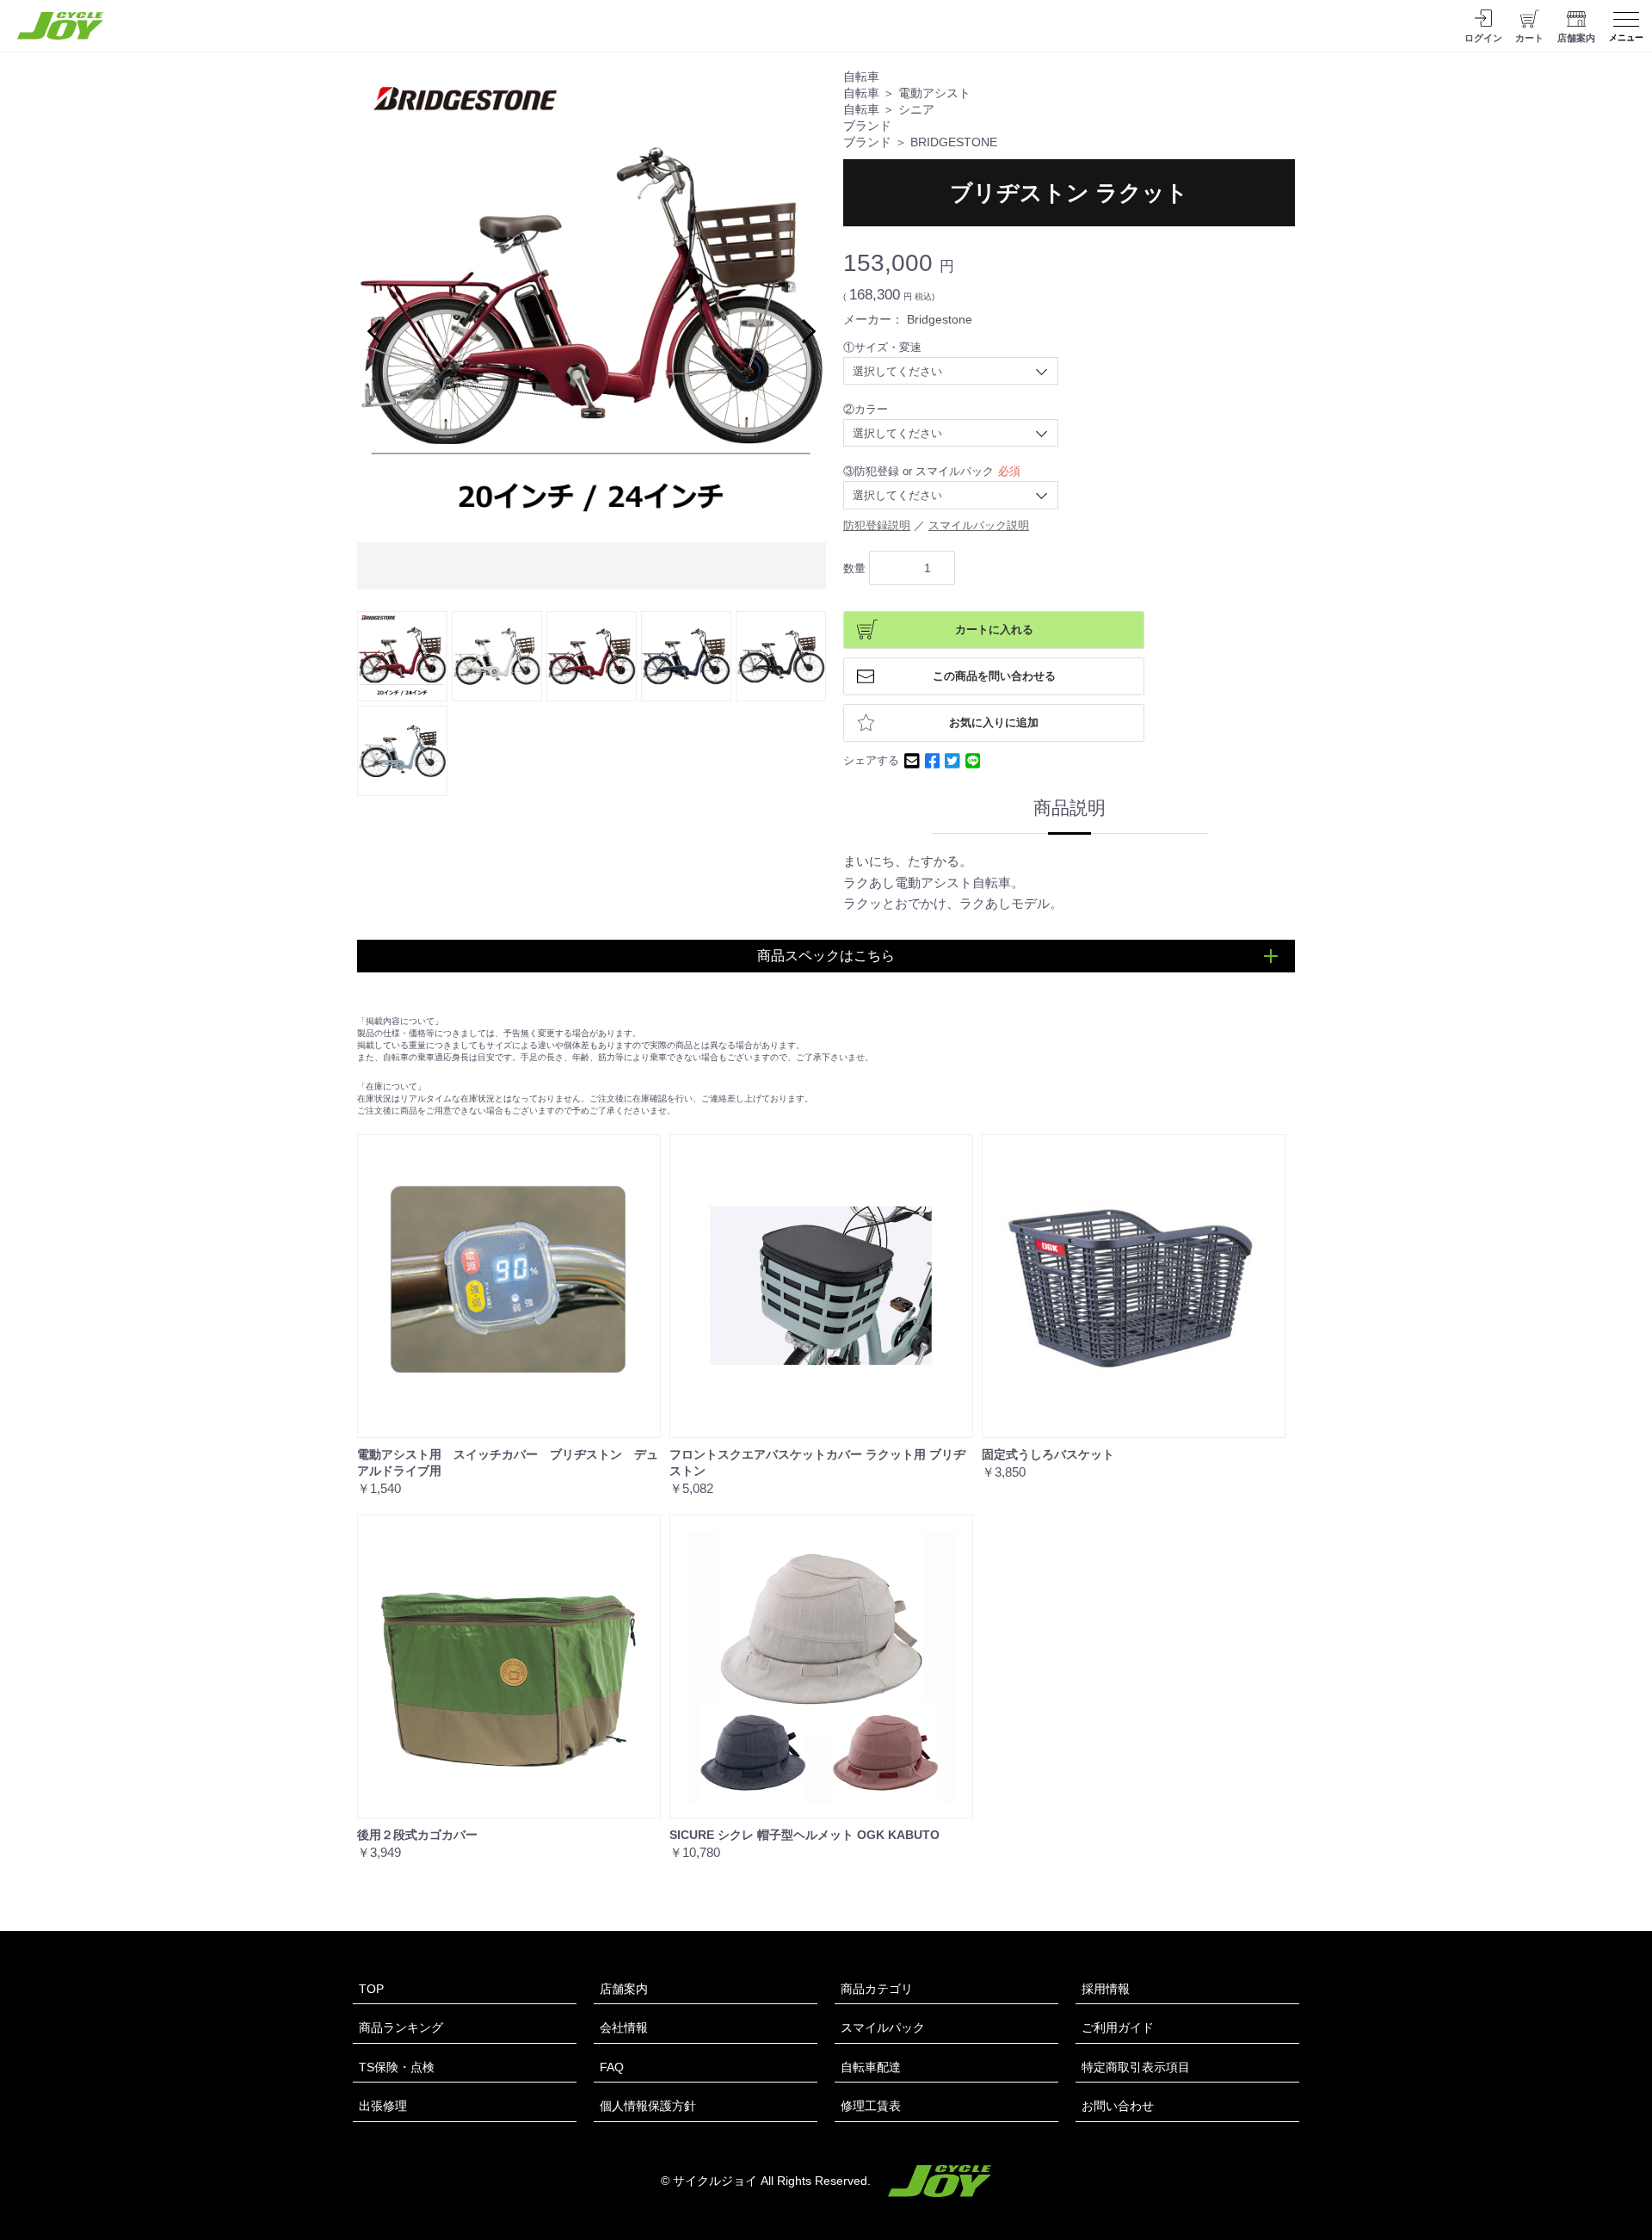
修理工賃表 (871, 2106)
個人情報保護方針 (648, 2106)
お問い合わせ (1118, 2106)
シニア (916, 110)
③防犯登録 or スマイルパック (918, 471)
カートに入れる (994, 630)
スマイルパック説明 (979, 525)
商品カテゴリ (877, 1989)
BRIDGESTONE (954, 142)
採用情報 (1106, 1989)
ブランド (867, 126)
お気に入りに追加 (994, 723)
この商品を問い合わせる (994, 676)
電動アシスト (934, 93)
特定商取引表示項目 (1136, 2067)
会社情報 (624, 2027)
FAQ (612, 2067)
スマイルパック (883, 2027)
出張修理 (383, 2106)
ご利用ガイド (1118, 2027)
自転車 (861, 77)
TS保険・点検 (397, 2067)
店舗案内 (624, 1989)
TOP (371, 1989)
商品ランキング (401, 2027)
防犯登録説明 (877, 525)
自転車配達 (871, 2067)
